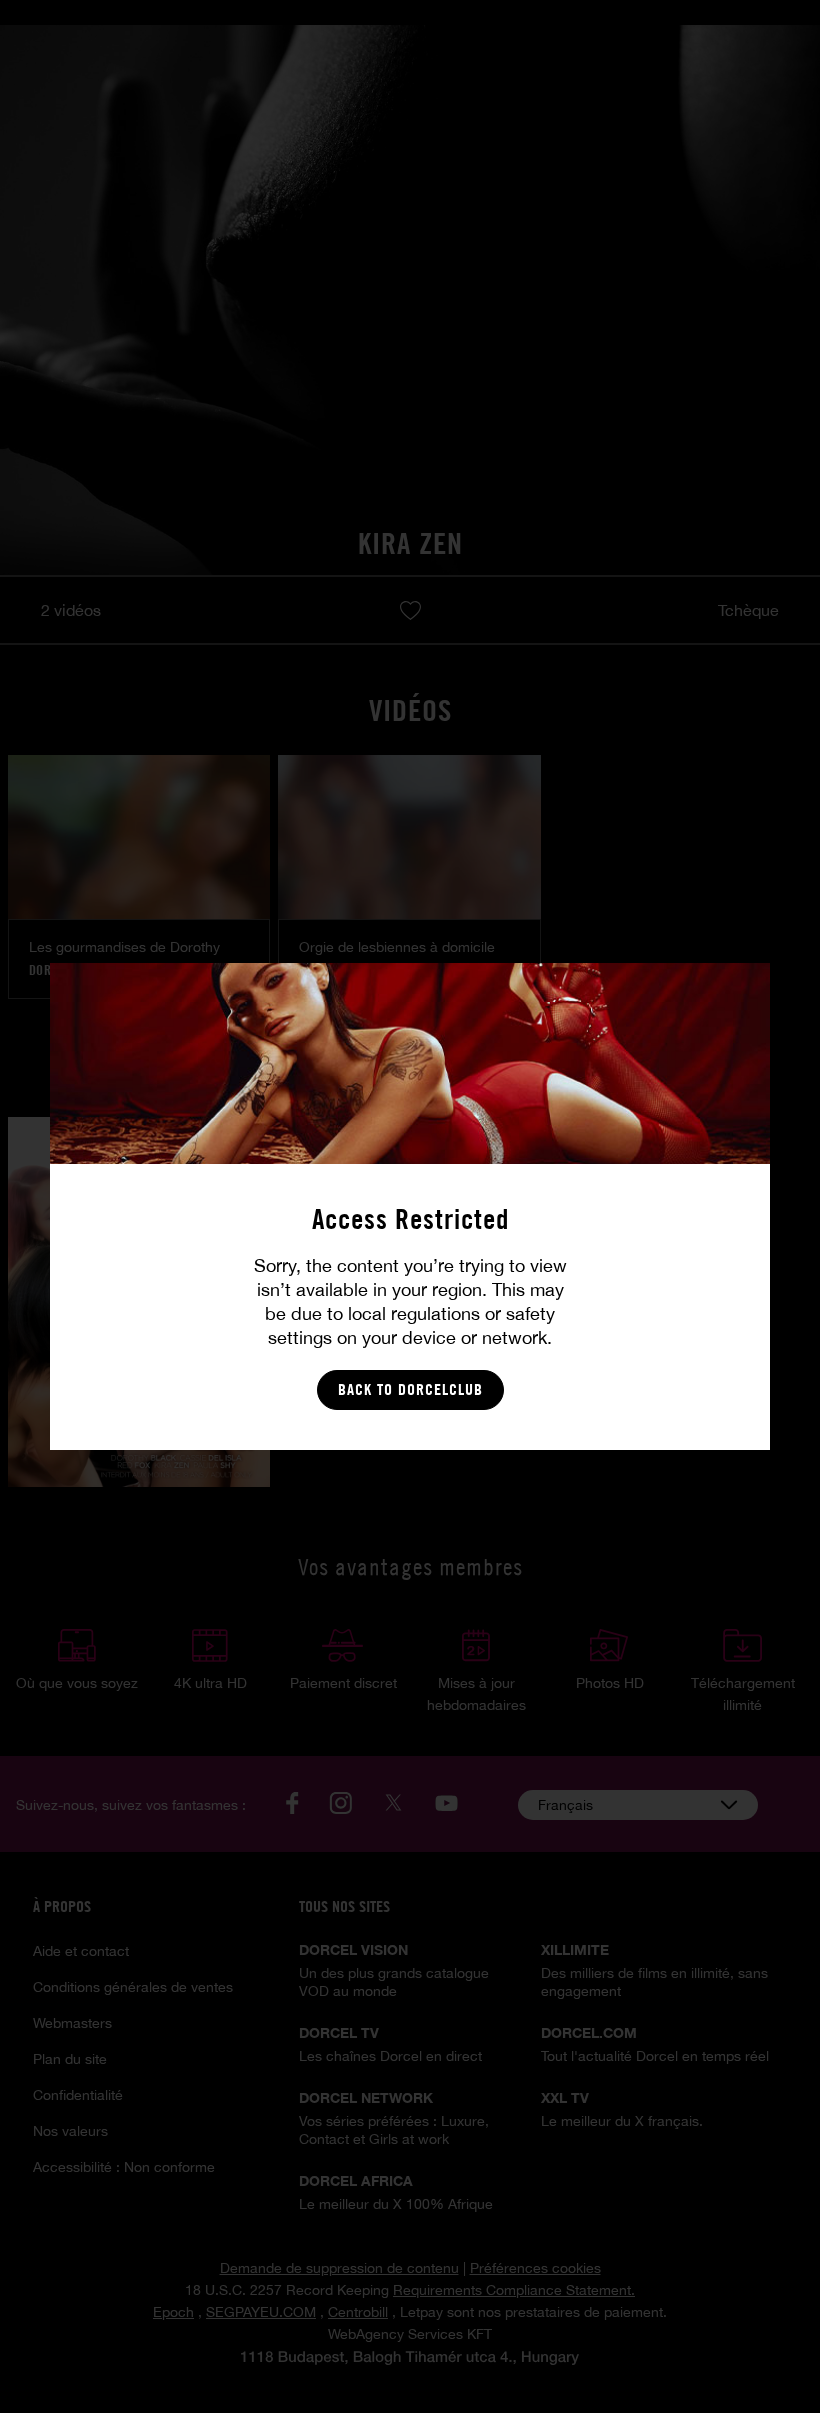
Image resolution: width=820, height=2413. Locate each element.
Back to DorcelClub (410, 1389)
